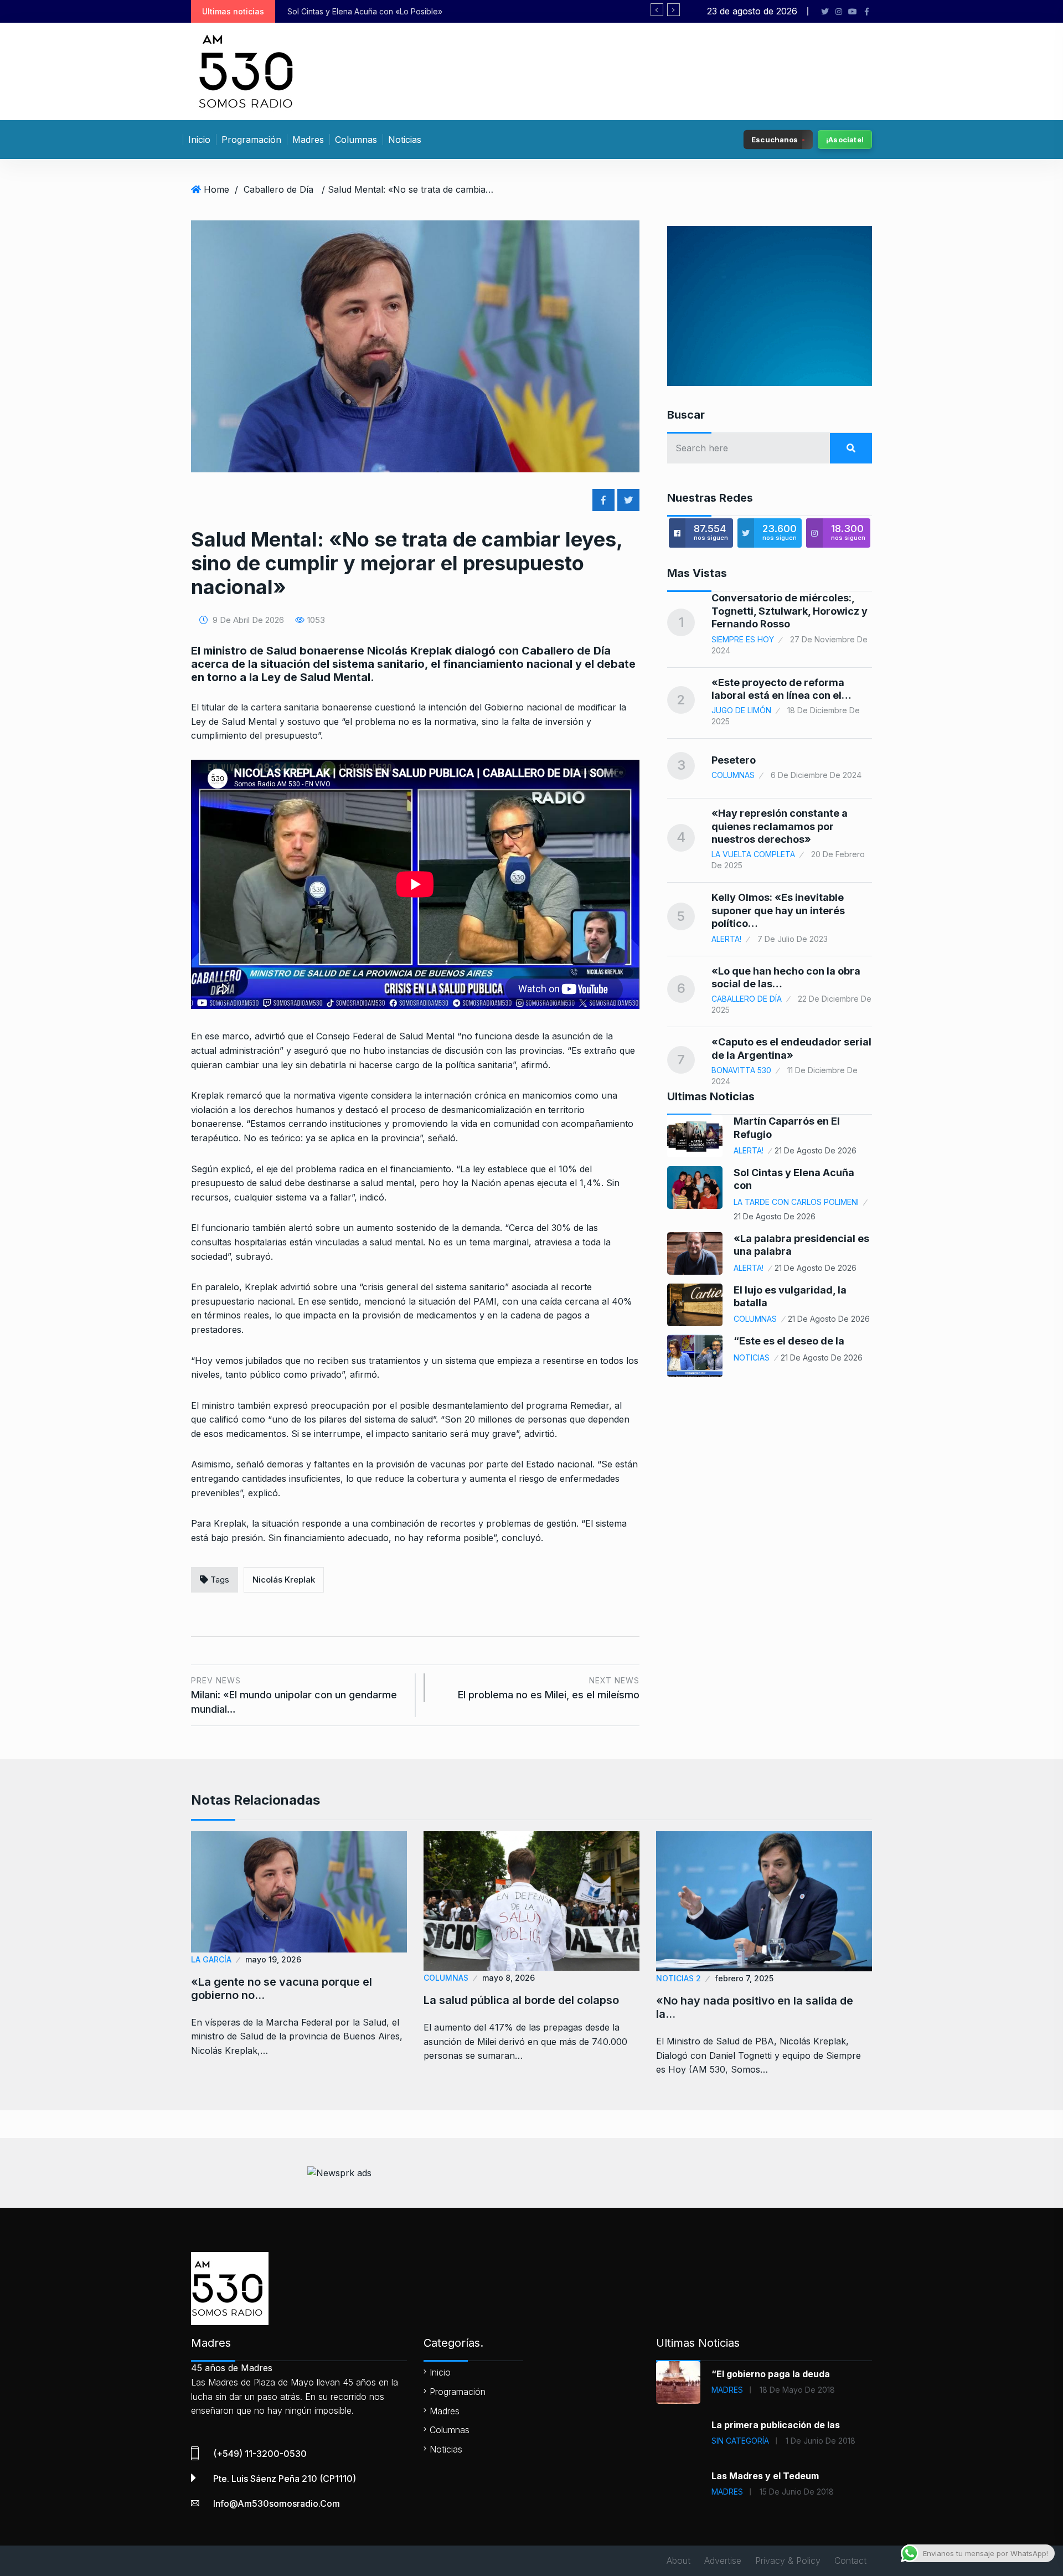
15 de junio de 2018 (797, 2492)
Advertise (723, 2560)
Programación (251, 140)
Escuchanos (775, 139)
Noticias (405, 140)
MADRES (727, 2390)
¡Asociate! (845, 140)
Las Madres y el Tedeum (765, 2476)
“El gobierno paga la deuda (771, 2374)
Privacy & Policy (788, 2560)
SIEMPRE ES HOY (743, 639)
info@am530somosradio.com (277, 2503)
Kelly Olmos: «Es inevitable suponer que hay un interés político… (778, 910)
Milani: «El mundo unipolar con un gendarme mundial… (294, 1695)
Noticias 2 (678, 1978)
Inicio (199, 140)
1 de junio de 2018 (821, 2441)
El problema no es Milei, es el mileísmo (549, 1688)
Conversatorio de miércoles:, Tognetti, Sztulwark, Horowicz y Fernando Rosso (789, 611)
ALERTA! (726, 939)
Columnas (356, 140)
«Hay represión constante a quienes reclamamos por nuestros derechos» (780, 826)
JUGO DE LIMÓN (741, 710)
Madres (308, 140)
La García (211, 1959)
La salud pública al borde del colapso (521, 2000)
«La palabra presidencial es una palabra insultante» (412, 11)
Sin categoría (740, 2441)
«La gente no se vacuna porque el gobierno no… (282, 1988)
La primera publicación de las (776, 2425)
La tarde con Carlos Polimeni (796, 1202)
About (678, 2560)
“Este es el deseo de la (789, 1341)
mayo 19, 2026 (273, 1959)
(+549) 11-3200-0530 (260, 2454)
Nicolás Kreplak (284, 1580)
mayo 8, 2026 (509, 1978)
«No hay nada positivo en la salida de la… (755, 2007)
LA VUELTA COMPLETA (753, 854)
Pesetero (734, 760)
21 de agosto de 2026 (816, 1150)
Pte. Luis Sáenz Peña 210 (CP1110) (285, 2479)
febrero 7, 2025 (744, 1978)
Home (216, 189)
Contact (850, 2560)
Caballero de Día (278, 189)
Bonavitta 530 (741, 1070)
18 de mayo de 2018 (797, 2390)
